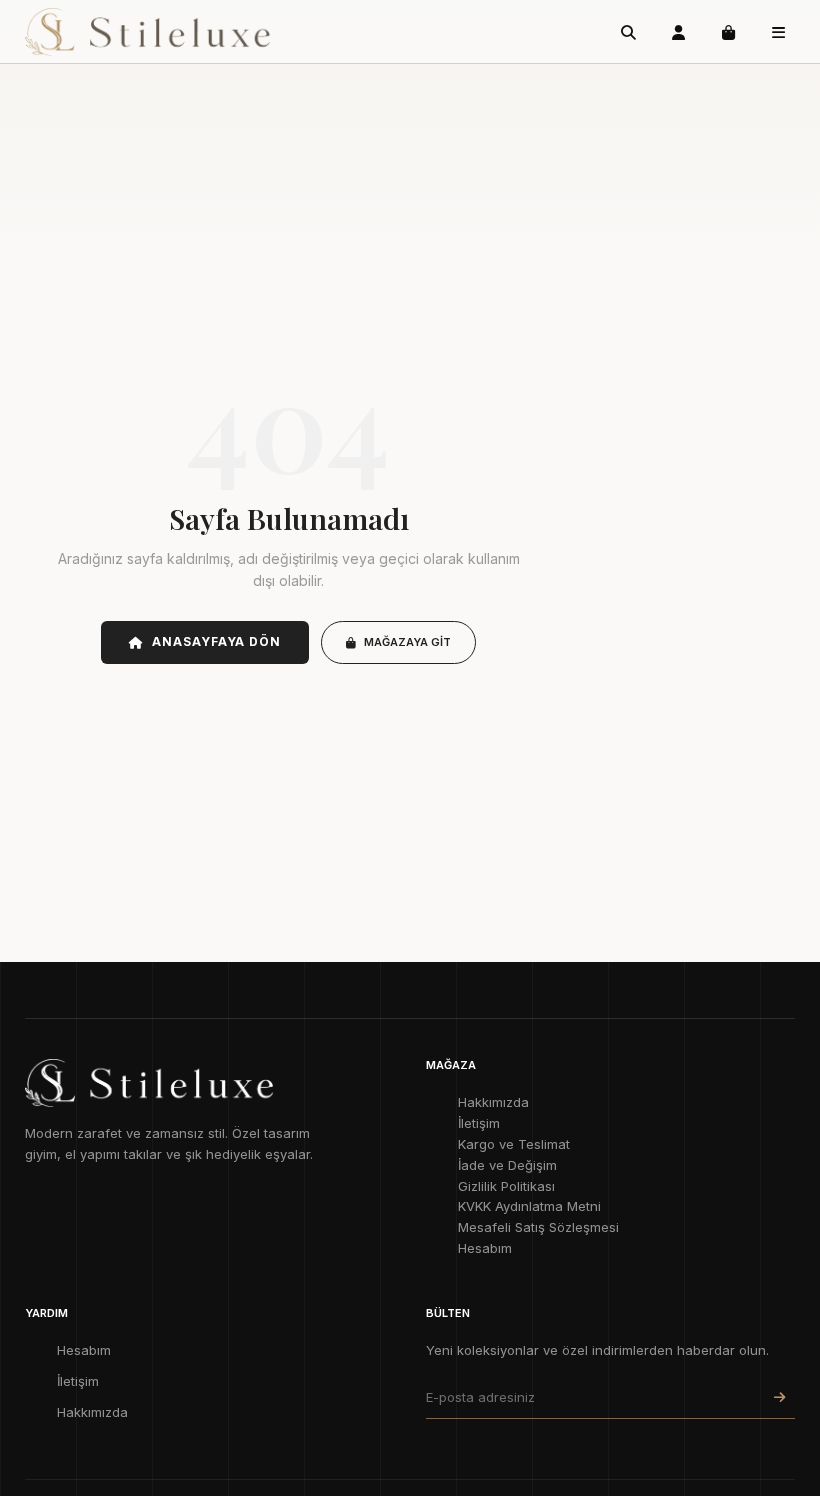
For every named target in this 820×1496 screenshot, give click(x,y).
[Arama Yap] (628, 32)
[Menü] (778, 32)
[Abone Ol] (779, 1397)
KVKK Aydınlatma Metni (529, 1206)
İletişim (479, 1123)
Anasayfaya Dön (216, 641)
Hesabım (485, 1248)
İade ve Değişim (507, 1165)
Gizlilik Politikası (506, 1186)
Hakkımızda (493, 1102)
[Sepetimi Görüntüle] (728, 32)
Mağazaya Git (407, 642)
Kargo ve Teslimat (514, 1144)
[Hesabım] (678, 32)
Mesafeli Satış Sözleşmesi (538, 1227)
